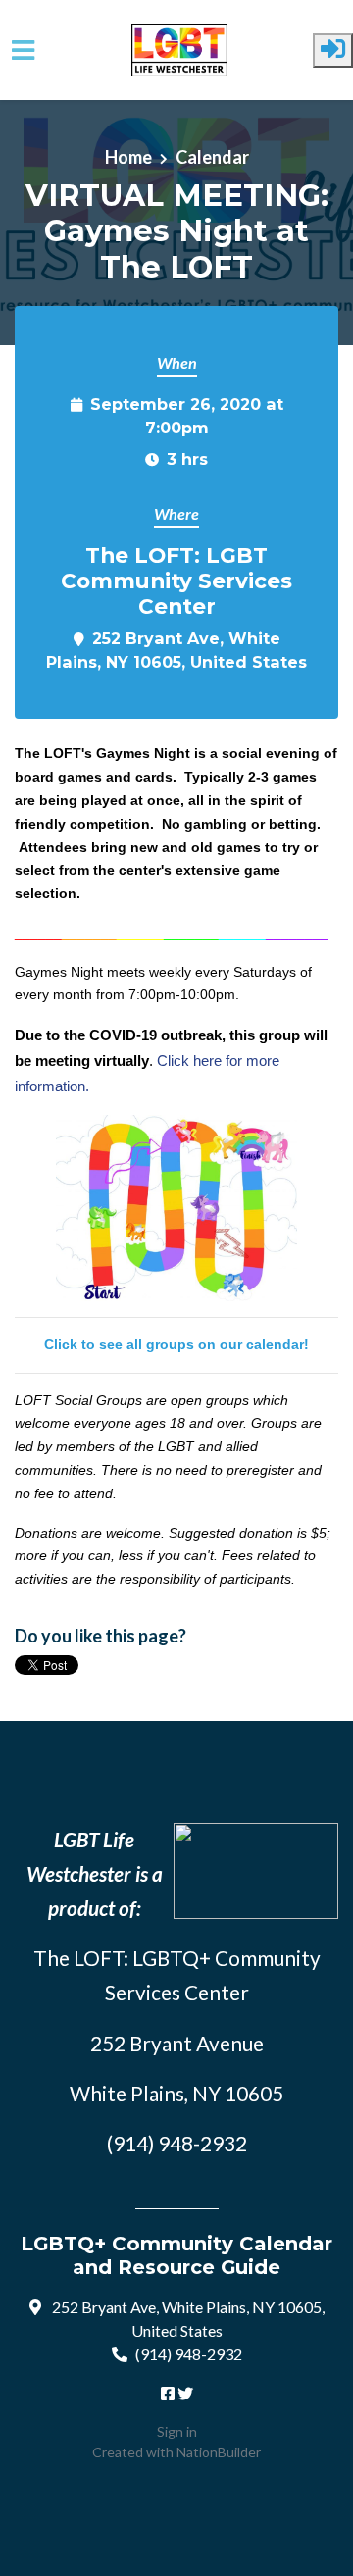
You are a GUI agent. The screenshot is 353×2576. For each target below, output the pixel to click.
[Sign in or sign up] (333, 51)
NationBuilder (219, 2452)
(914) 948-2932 (189, 2354)
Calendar (212, 157)
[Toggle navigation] (23, 51)
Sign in (177, 2431)
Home (128, 157)
